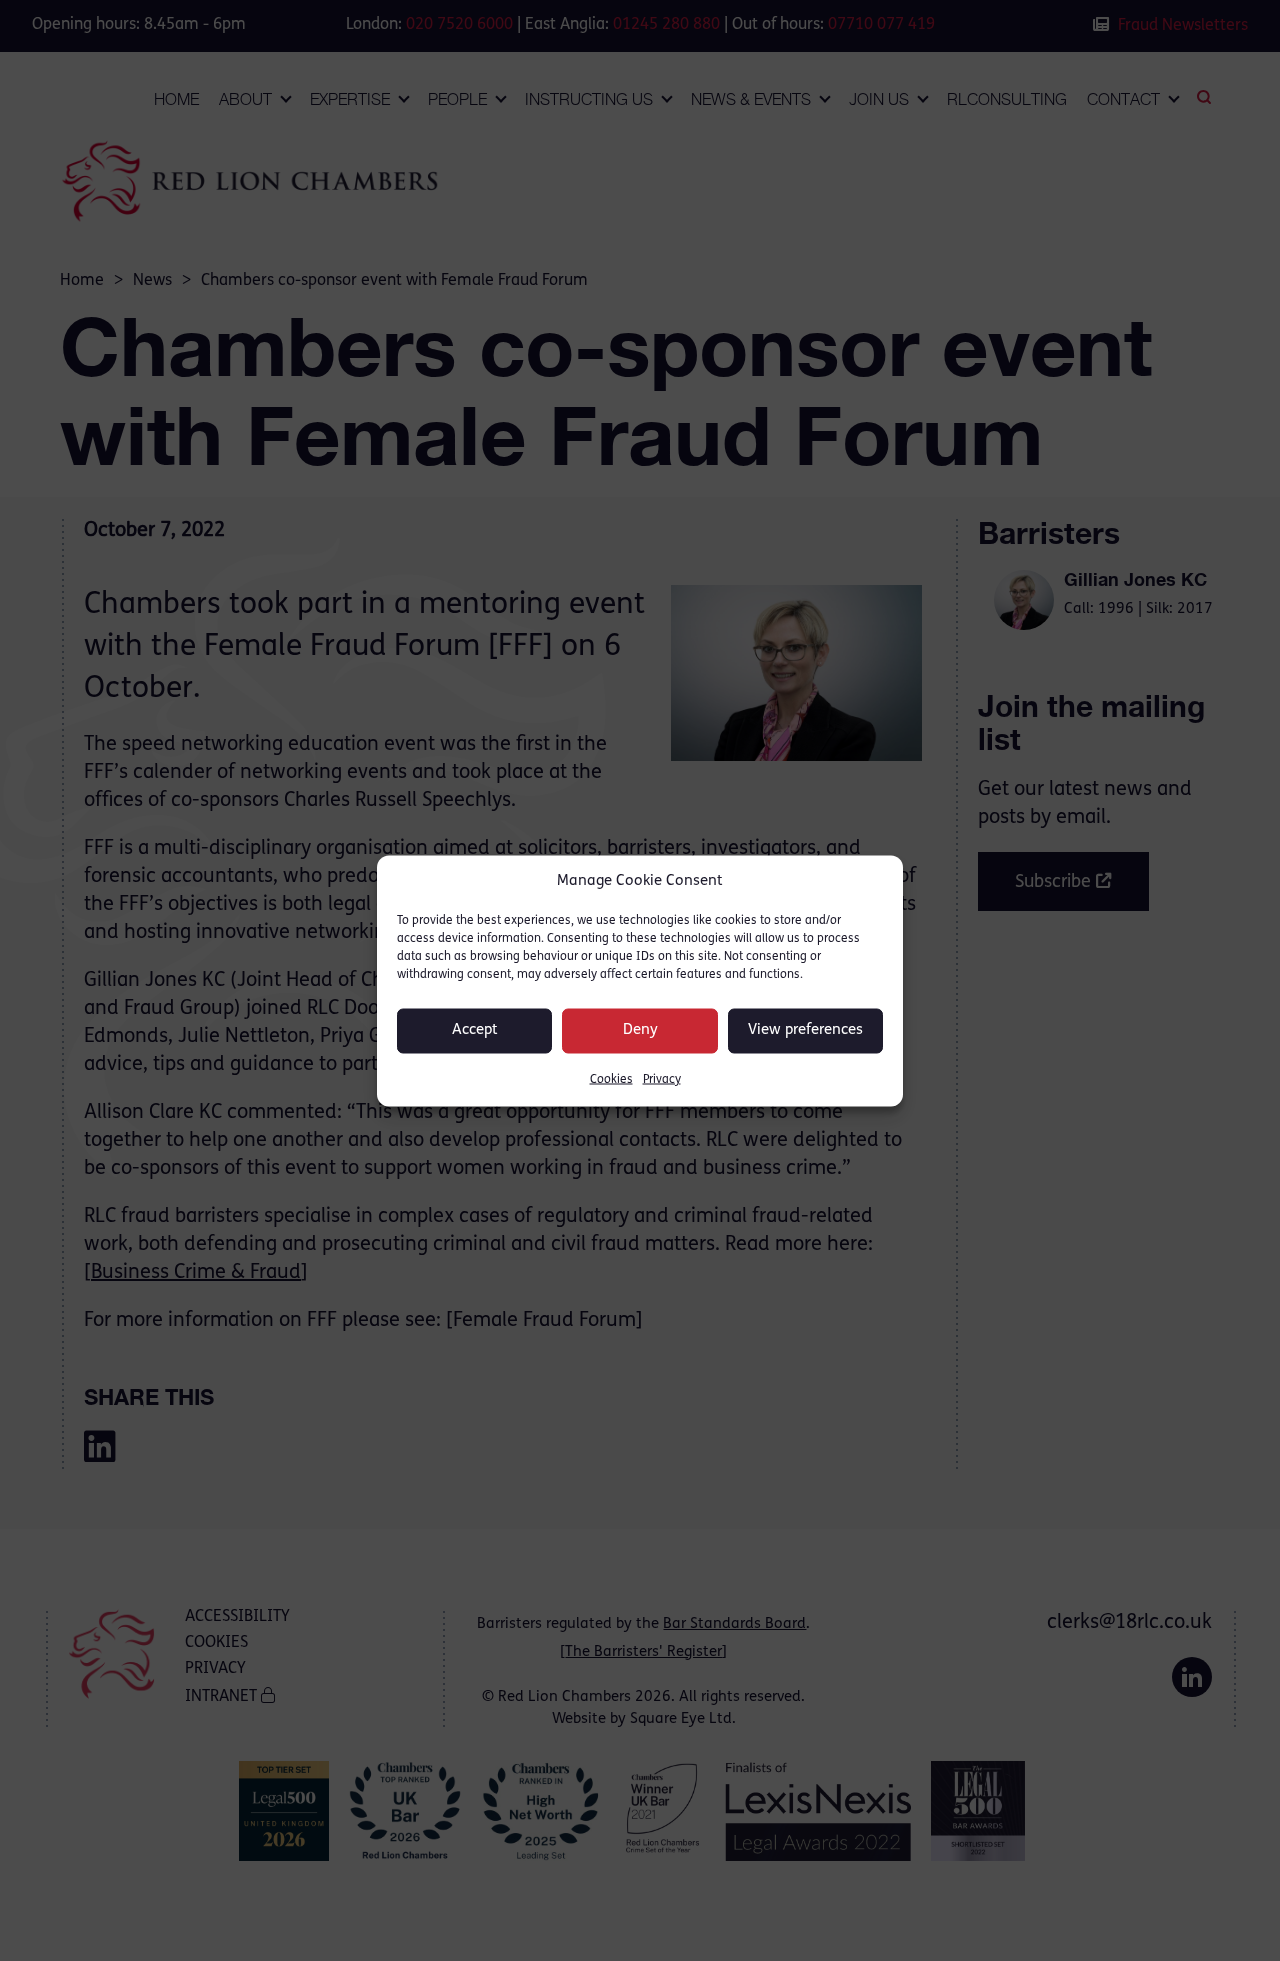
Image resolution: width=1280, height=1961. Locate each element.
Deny (640, 1030)
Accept (475, 1030)
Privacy (662, 1079)
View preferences (805, 1030)
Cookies (611, 1079)
